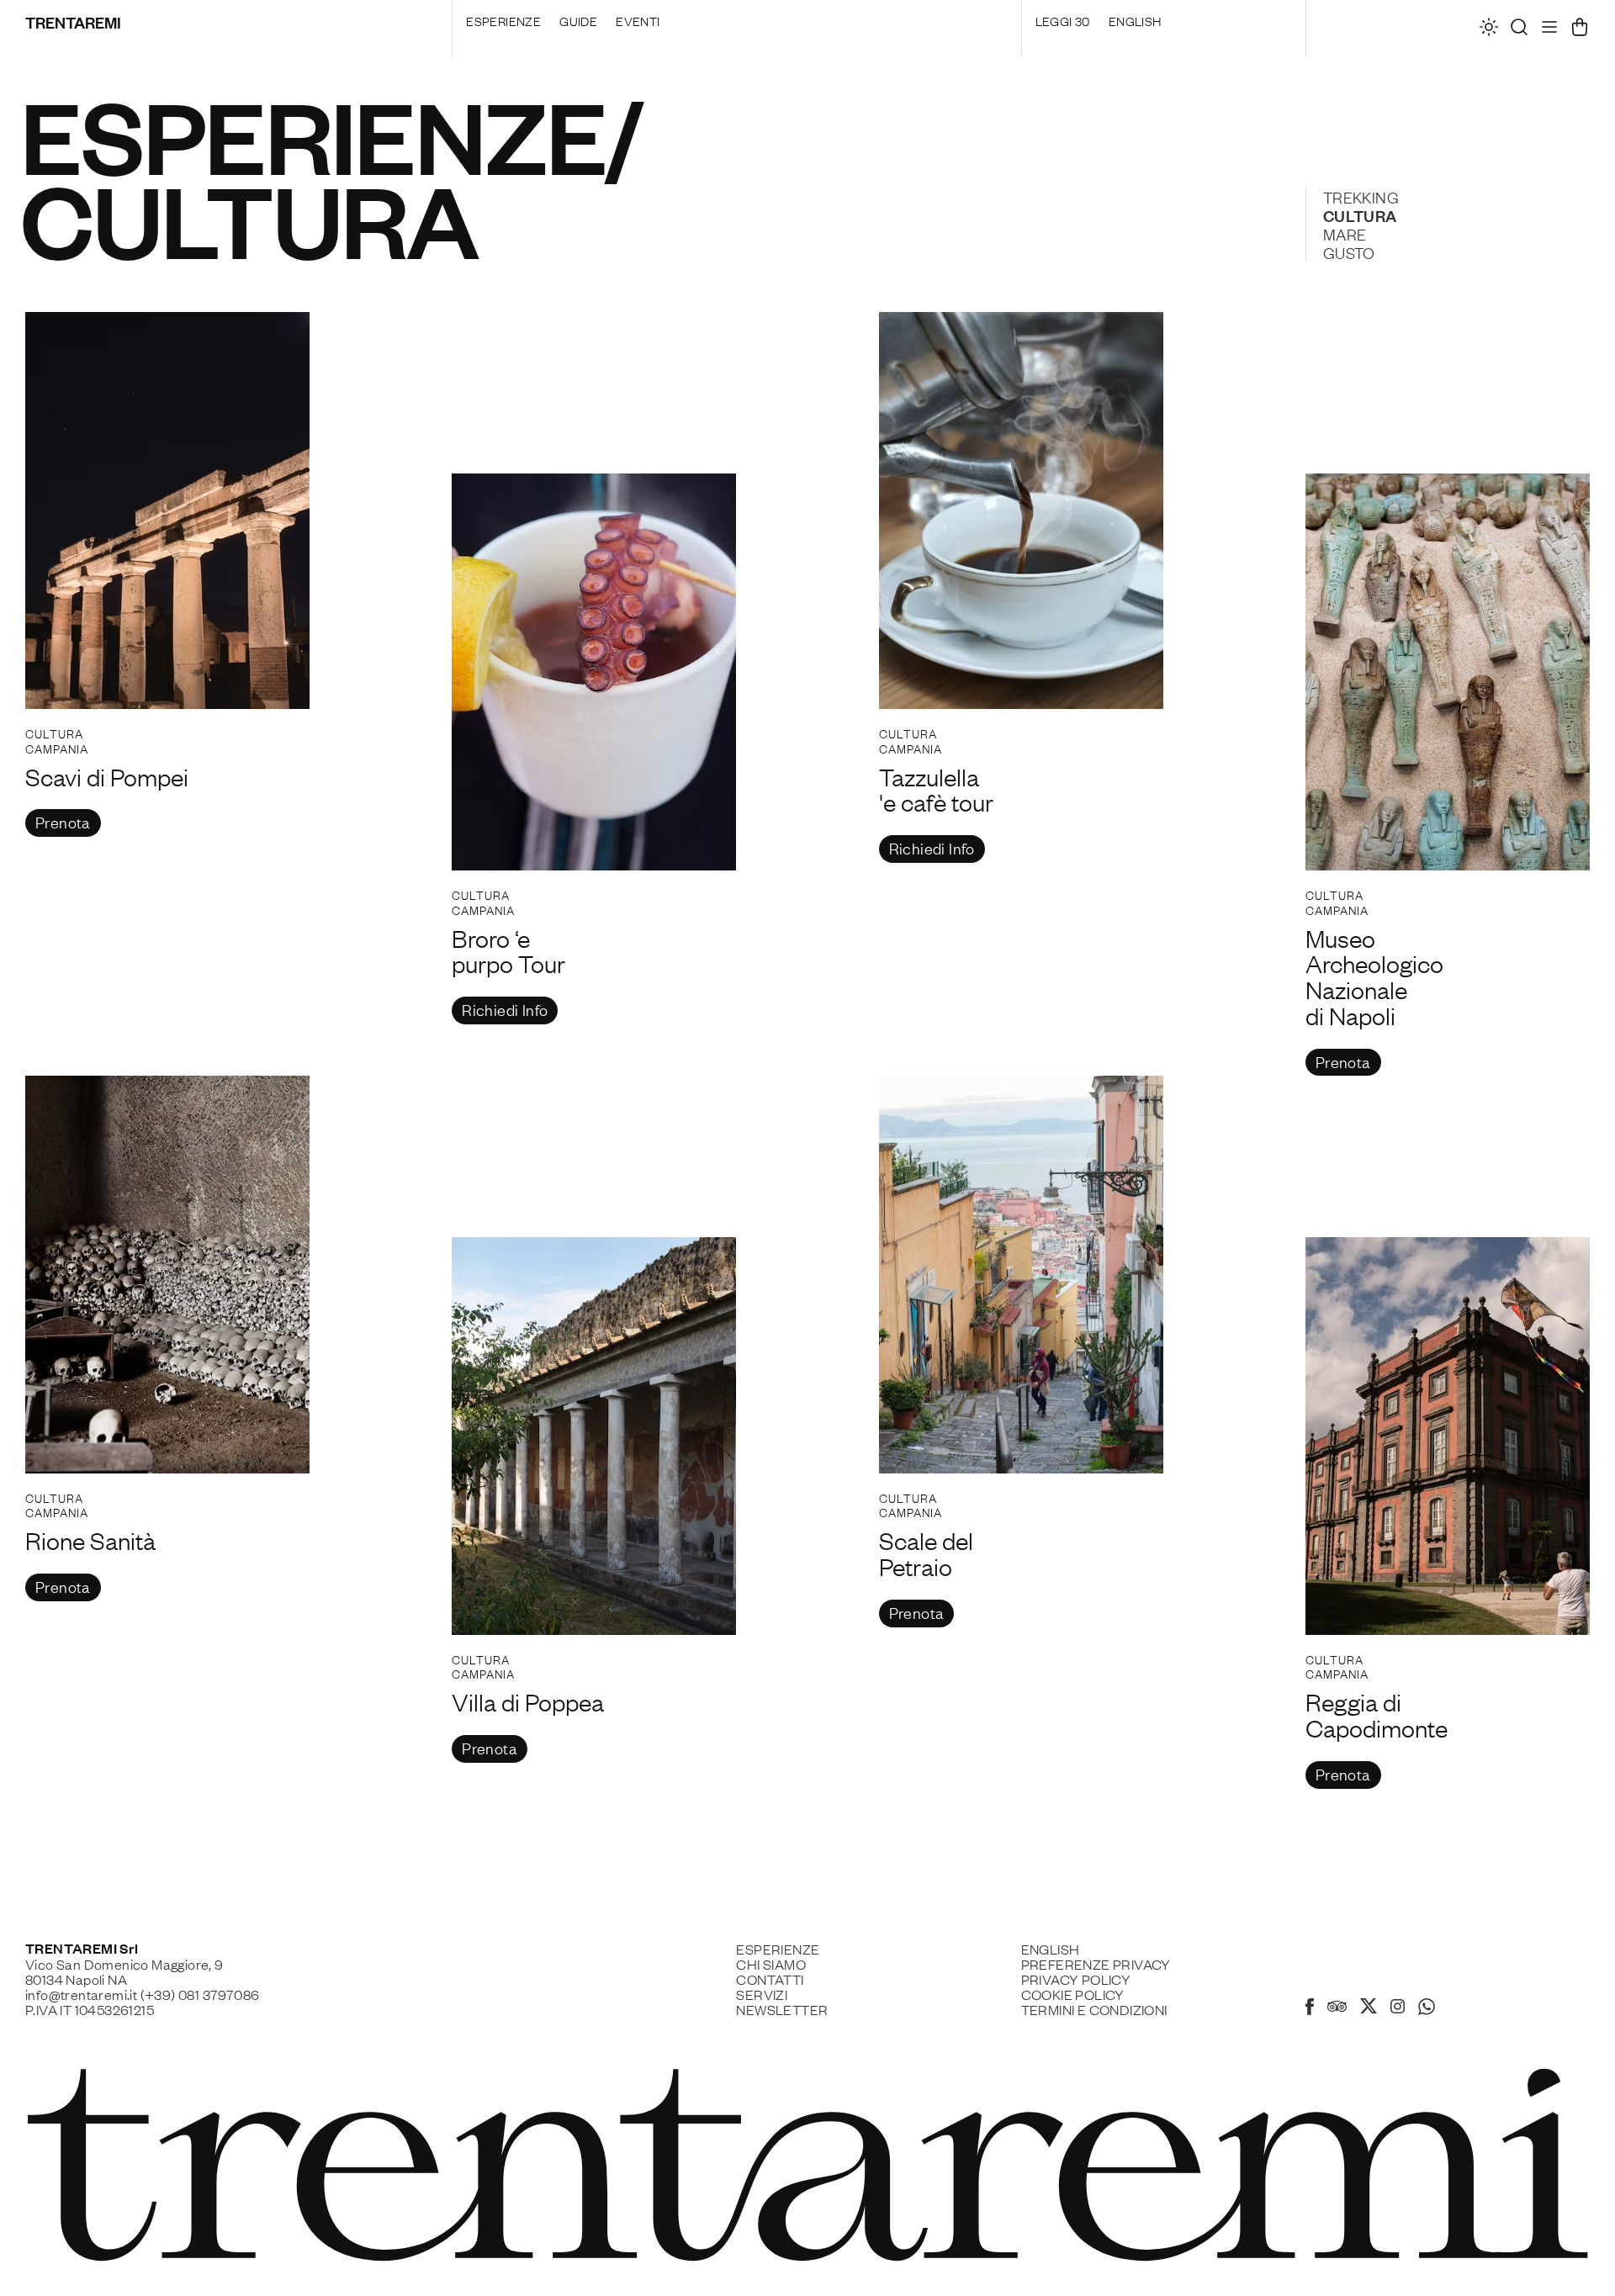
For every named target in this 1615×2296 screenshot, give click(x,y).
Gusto (1349, 252)
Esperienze (503, 20)
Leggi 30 (1063, 20)
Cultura (1360, 215)
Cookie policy (1073, 1994)
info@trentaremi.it (81, 1994)
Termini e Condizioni (1094, 2009)
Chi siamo (771, 1964)
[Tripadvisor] (1337, 2008)
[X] (1369, 2008)
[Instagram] (1398, 2008)
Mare (1345, 234)
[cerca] (1519, 31)
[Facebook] (1310, 2009)
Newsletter (782, 2009)
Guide (578, 20)
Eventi (638, 20)
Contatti (770, 1979)
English (1135, 20)
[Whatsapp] (1427, 2009)
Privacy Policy (1076, 1979)
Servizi (762, 1994)
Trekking (1361, 197)
